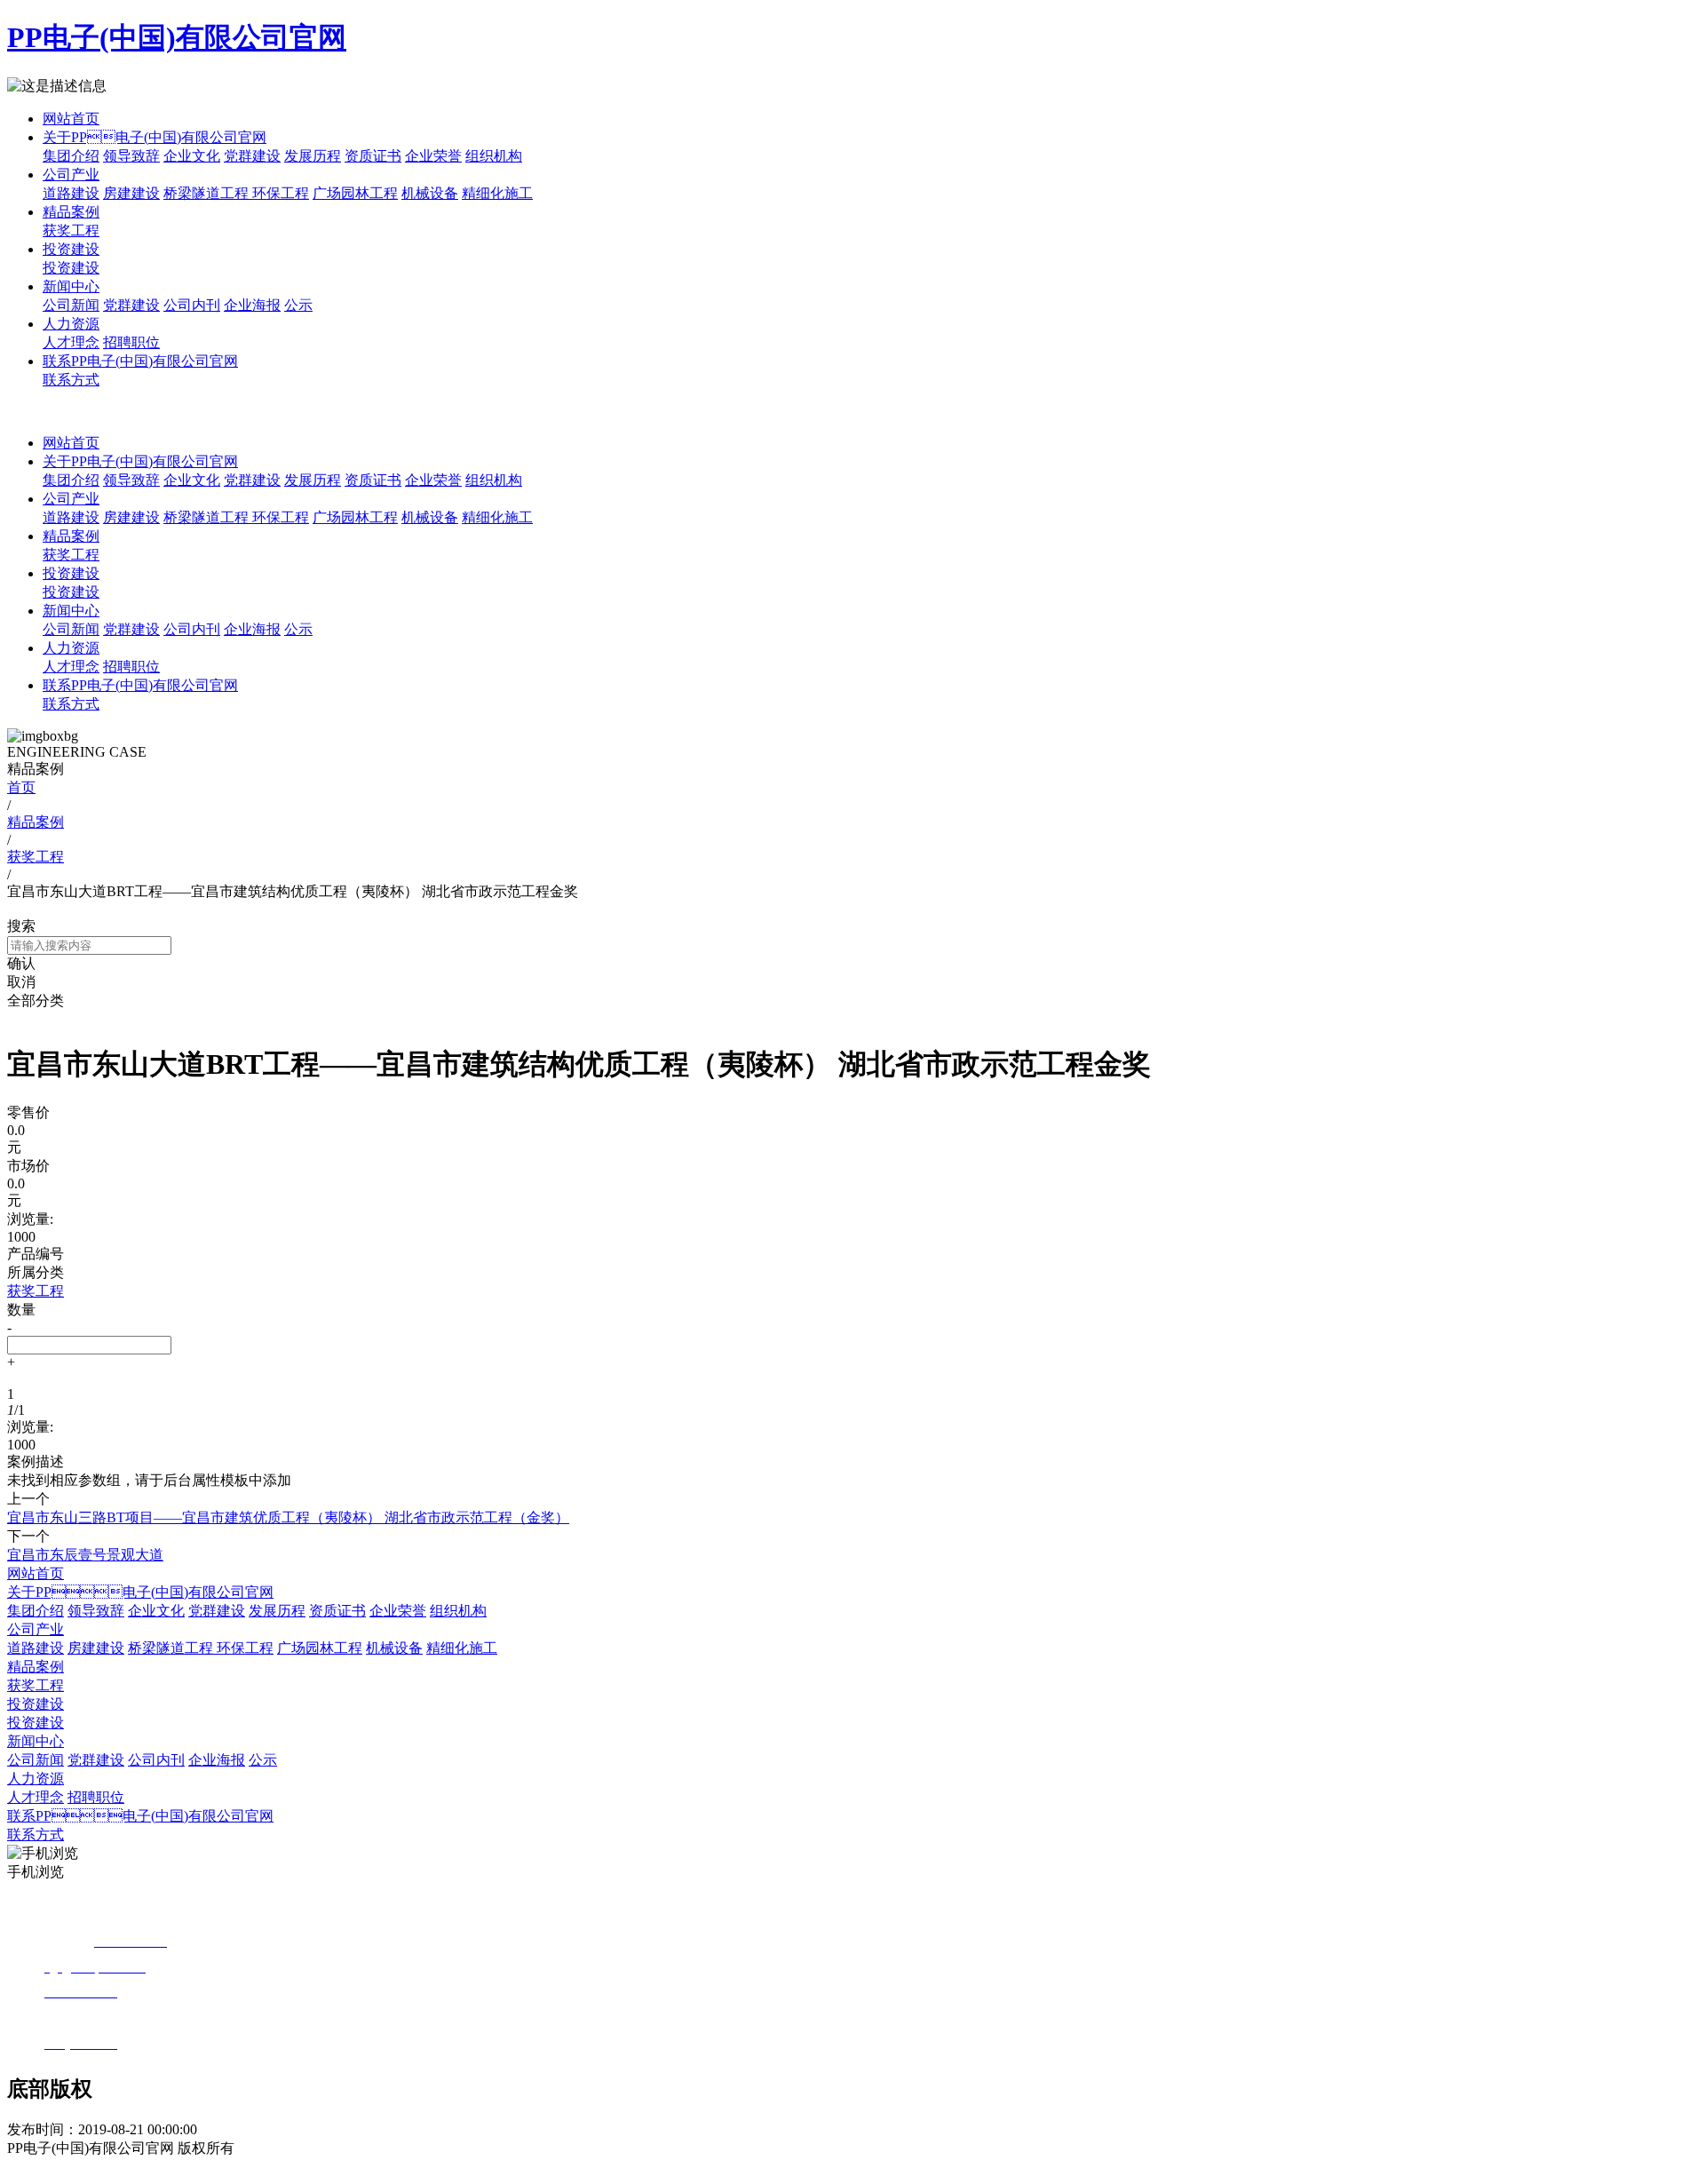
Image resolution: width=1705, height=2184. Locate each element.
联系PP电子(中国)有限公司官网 (140, 361)
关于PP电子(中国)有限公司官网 (140, 461)
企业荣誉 (433, 156)
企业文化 (192, 156)
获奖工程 (71, 230)
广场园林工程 (355, 193)
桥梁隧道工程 (208, 193)
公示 (298, 305)
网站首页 (71, 119)
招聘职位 (131, 342)
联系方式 (71, 380)
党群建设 (252, 156)
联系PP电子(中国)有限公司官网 (140, 1816)
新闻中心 (71, 286)
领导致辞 (131, 156)
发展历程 (313, 156)
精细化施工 (497, 193)
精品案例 (71, 212)
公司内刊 (192, 305)
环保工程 (281, 193)
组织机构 (494, 156)
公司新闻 (71, 305)
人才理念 (71, 342)
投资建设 (71, 249)
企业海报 (252, 305)
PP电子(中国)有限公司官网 (177, 37)
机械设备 (430, 193)
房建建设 (131, 193)
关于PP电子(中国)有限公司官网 (155, 137)
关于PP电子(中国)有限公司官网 (140, 1592)
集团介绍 (71, 156)
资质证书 (373, 156)
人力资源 (71, 324)
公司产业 (71, 175)
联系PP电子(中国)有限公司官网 (140, 685)
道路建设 (71, 193)
